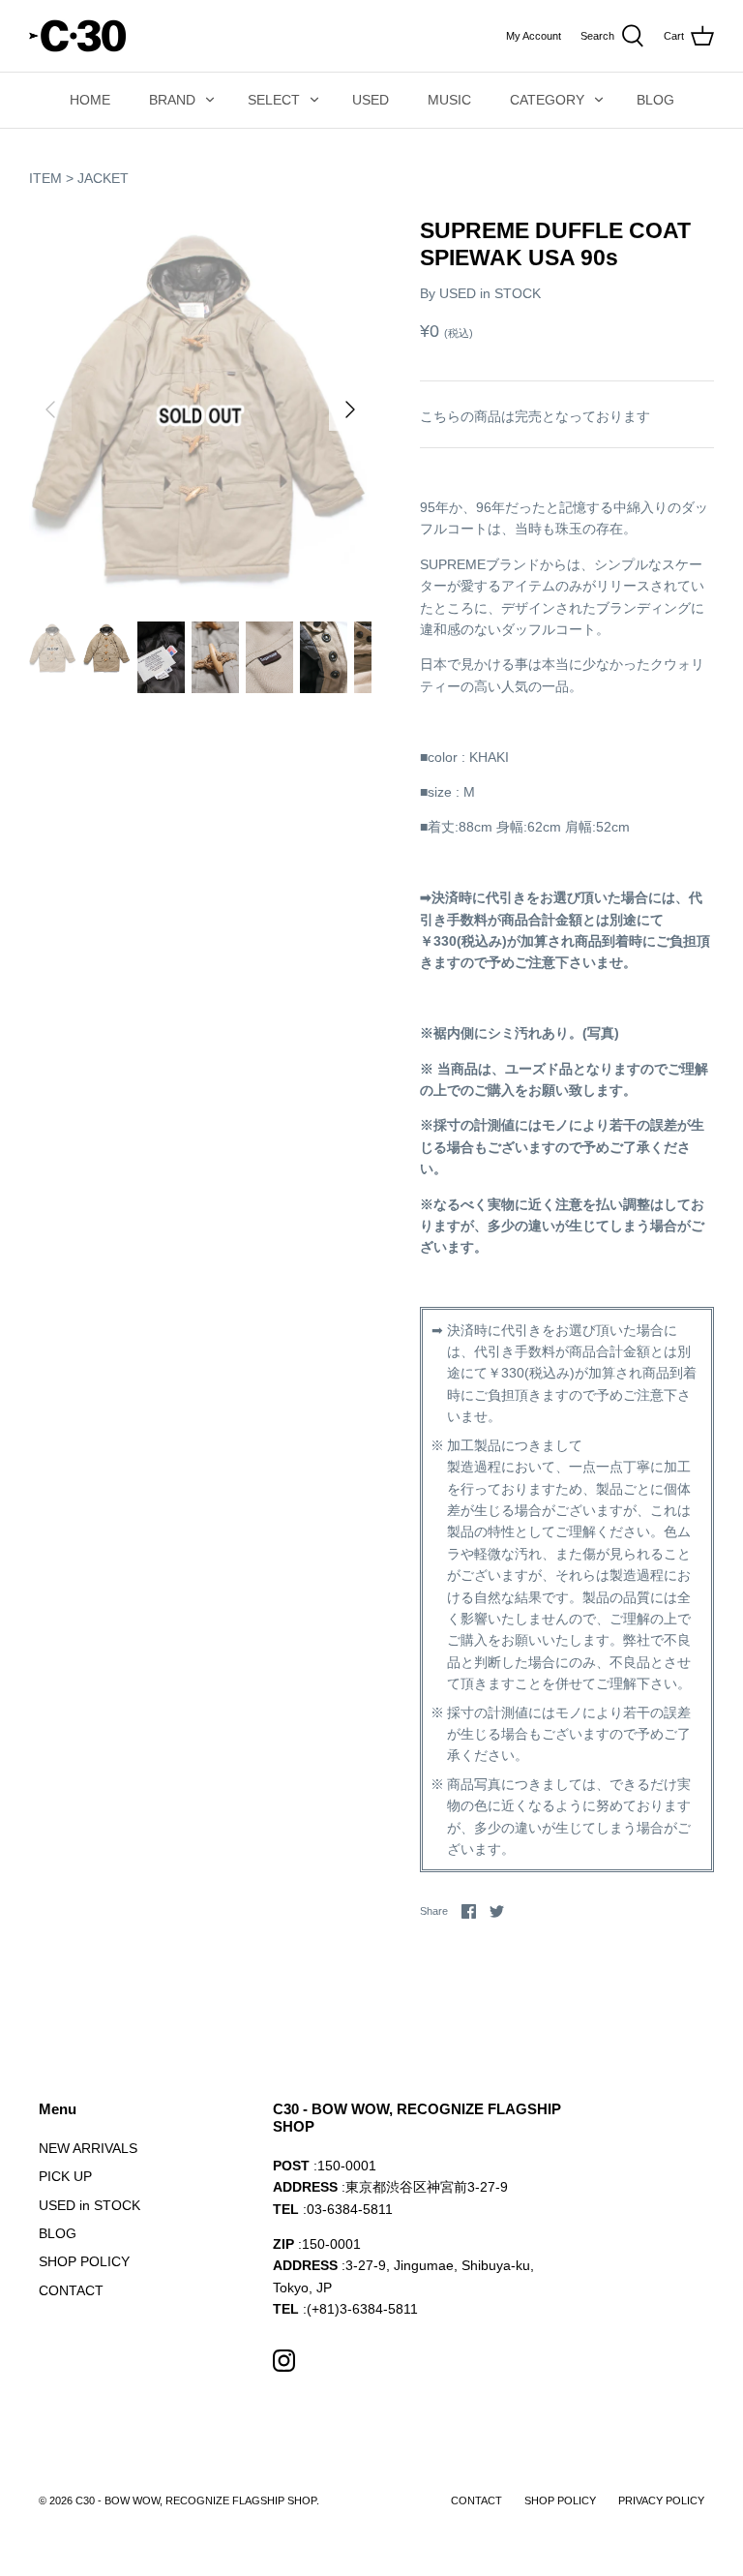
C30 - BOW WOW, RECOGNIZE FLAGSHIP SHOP (196, 2500)
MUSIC (449, 100)
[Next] (350, 409)
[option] (200, 409)
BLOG (655, 100)
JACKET (103, 178)
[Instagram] (284, 2361)
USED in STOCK (490, 293)
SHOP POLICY (84, 2261)
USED (371, 100)
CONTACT (71, 2290)
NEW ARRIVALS (88, 2148)
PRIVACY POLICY (661, 2500)
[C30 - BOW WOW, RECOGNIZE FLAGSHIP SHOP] (77, 36)
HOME (90, 100)
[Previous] (50, 409)
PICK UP (65, 2176)
